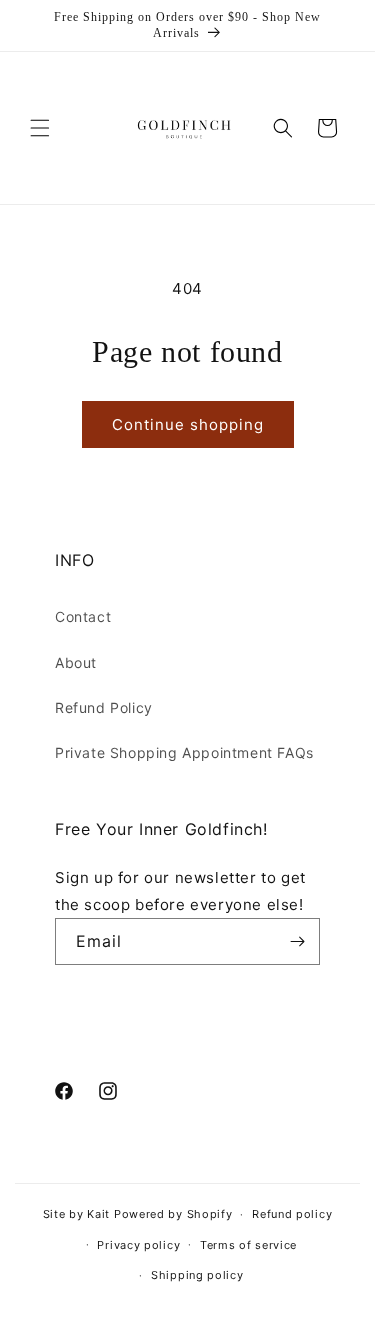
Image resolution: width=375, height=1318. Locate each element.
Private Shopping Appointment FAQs (184, 752)
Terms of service (248, 1245)
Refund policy (292, 1214)
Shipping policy (197, 1275)
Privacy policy (138, 1245)
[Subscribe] (297, 941)
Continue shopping (188, 424)
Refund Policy (104, 707)
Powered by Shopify (173, 1214)
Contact (83, 616)
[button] (40, 128)
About (76, 662)
